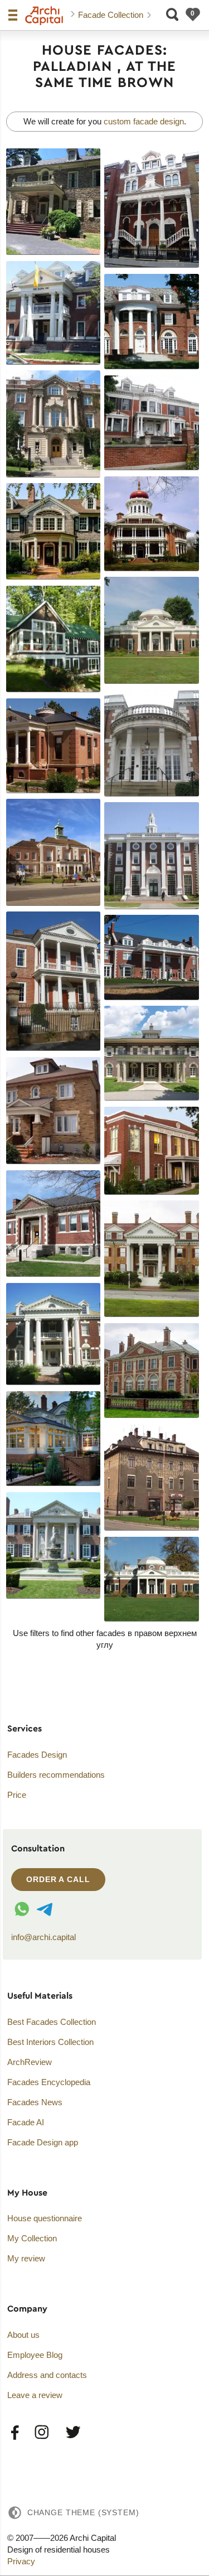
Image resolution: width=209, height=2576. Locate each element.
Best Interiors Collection (50, 2042)
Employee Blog (35, 2355)
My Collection (32, 2238)
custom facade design (144, 121)
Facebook (15, 2433)
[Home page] (44, 16)
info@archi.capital (43, 1937)
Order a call (58, 1879)
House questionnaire (45, 2218)
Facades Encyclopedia (49, 2082)
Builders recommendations (56, 1775)
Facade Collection (112, 15)
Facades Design (37, 1755)
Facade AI (26, 2122)
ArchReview (30, 2062)
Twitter (72, 2433)
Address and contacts (47, 2375)
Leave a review (35, 2395)
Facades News (35, 2102)
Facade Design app (43, 2142)
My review (26, 2258)
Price (17, 1795)
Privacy (21, 2561)
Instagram (42, 2433)
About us (23, 2335)
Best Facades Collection (52, 2022)
